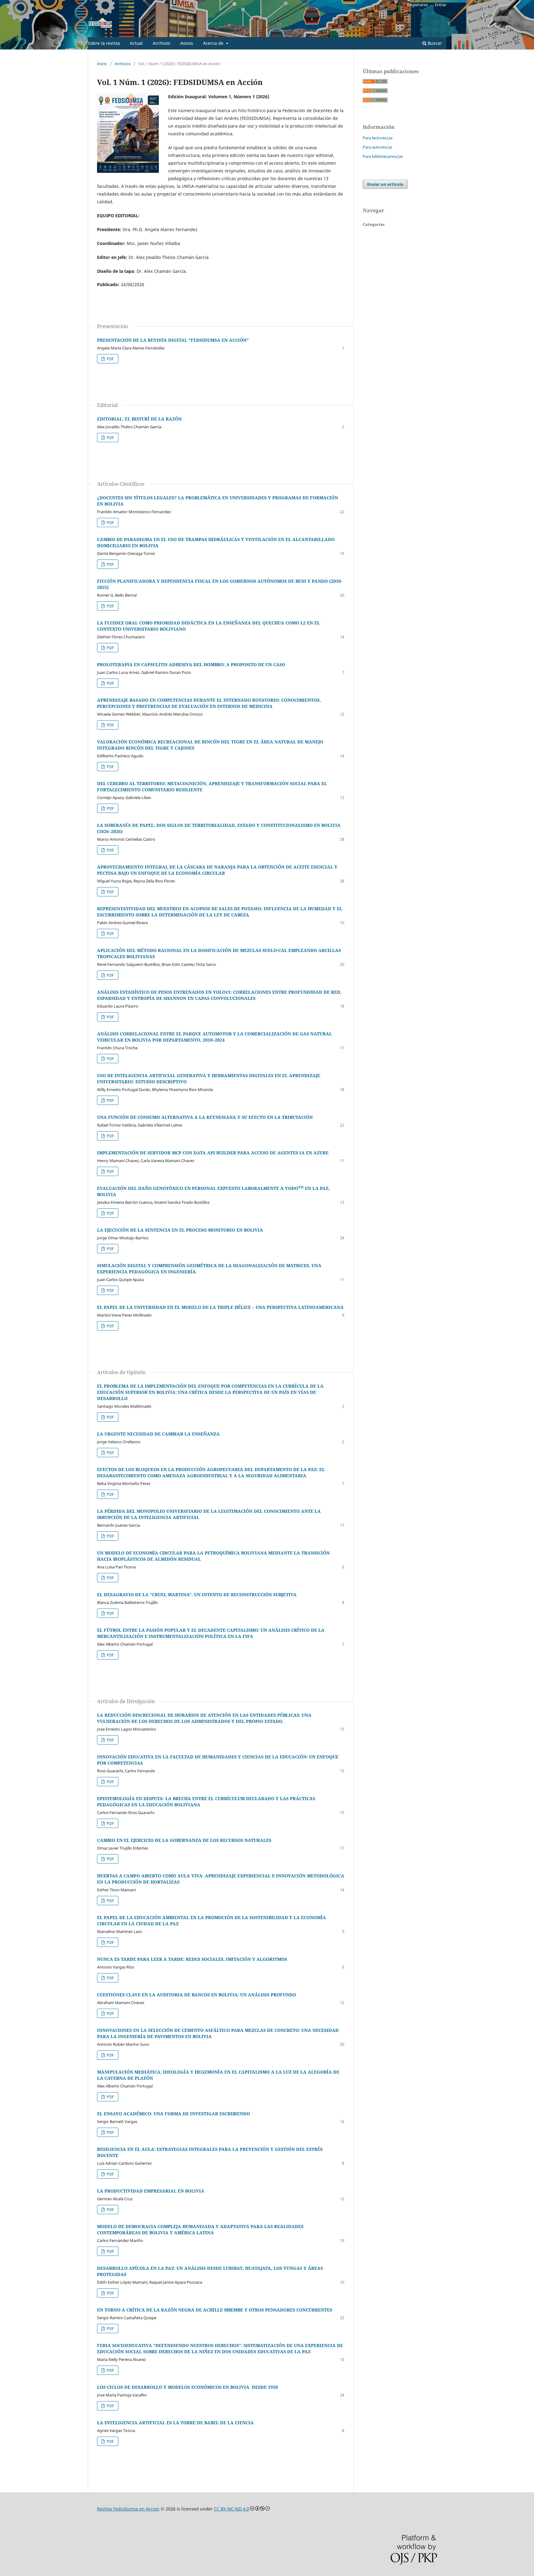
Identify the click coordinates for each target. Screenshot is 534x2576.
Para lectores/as (378, 138)
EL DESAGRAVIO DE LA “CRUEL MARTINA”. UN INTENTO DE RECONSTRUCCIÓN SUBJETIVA (197, 1595)
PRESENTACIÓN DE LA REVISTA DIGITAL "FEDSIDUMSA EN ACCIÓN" (173, 340)
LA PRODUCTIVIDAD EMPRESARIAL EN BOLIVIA (151, 2191)
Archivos (161, 43)
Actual (136, 43)
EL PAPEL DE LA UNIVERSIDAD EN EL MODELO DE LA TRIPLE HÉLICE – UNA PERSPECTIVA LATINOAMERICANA (220, 1307)
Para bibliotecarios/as (383, 156)
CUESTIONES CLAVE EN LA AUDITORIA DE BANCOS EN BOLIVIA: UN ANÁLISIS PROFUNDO (197, 1995)
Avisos (187, 43)
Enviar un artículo (385, 184)
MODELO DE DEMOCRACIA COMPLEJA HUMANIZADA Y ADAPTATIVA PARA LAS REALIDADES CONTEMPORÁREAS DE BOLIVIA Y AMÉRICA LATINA (200, 2229)
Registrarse (417, 5)
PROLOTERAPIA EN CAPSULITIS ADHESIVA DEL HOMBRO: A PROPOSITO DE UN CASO (191, 664)
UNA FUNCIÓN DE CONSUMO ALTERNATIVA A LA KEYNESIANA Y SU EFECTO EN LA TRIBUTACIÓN (205, 1117)
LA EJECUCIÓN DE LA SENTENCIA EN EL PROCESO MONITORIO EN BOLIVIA (180, 1230)
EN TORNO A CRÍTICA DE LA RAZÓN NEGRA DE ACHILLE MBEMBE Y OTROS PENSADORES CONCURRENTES (215, 2310)
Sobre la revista (104, 43)
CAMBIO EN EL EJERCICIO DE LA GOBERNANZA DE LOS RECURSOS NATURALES (184, 1840)
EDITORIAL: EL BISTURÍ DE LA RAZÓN (139, 419)
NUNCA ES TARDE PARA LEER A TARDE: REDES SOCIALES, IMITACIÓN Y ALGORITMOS (192, 1959)
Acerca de (214, 43)
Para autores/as (377, 147)
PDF (110, 359)
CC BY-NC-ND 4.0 (231, 2509)
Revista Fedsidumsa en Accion (128, 2509)
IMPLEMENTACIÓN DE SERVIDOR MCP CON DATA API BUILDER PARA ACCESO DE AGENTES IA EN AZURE (213, 1153)
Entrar (441, 5)
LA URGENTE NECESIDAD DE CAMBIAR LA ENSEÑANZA (158, 1434)
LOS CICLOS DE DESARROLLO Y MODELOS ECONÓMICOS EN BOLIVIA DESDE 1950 (187, 2387)
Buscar (434, 43)
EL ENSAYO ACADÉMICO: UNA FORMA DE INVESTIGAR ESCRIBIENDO (174, 2114)
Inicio (102, 64)
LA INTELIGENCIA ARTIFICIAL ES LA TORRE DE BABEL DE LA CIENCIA (175, 2423)
